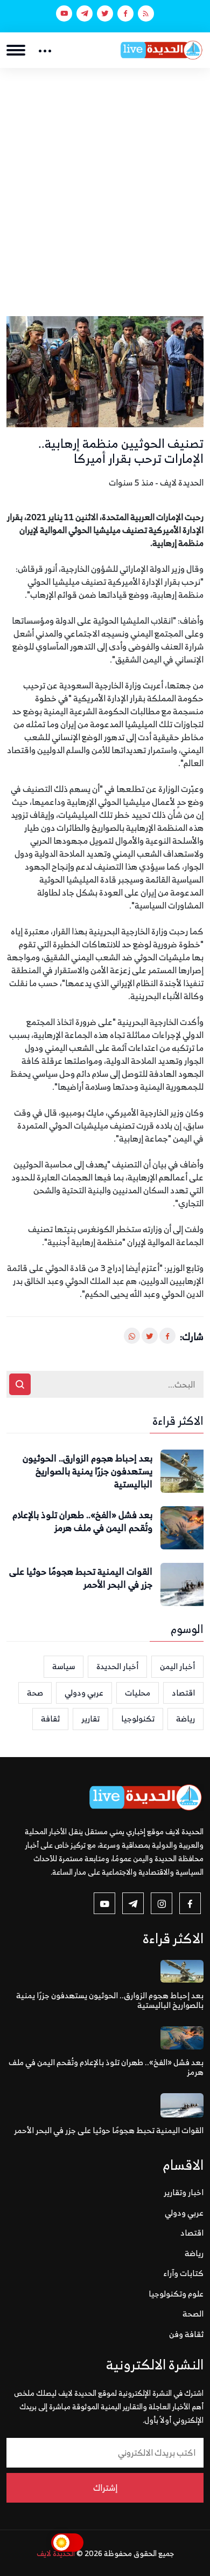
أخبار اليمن (177, 1666)
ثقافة (50, 1719)
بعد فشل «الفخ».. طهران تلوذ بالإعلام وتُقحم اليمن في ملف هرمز (82, 1522)
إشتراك (105, 2488)
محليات (138, 1693)
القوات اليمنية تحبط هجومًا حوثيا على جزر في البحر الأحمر (81, 1579)
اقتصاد (183, 1693)
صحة (35, 1693)
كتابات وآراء (184, 2273)
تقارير (90, 1719)
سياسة (64, 1666)
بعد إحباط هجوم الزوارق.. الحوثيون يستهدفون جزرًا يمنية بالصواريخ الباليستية (87, 1471)
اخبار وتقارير (184, 2192)
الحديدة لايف (56, 2553)
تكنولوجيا (138, 1719)
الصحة (193, 2314)
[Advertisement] (105, 179)
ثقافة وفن (186, 2334)
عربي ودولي (84, 1693)
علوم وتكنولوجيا (176, 2294)
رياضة (185, 1719)
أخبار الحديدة (117, 1666)
